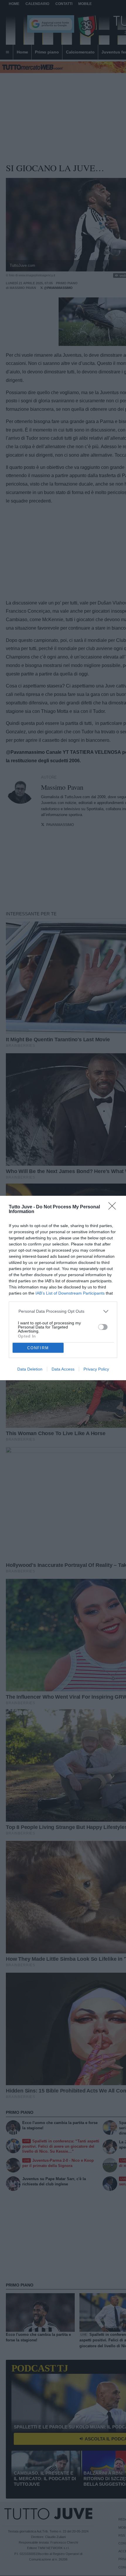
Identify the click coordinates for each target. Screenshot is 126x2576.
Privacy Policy (96, 1369)
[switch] (103, 1327)
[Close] (114, 1208)
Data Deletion (30, 1369)
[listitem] (63, 1311)
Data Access (63, 1369)
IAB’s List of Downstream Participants (70, 1293)
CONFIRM (38, 1348)
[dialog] (63, 1288)
